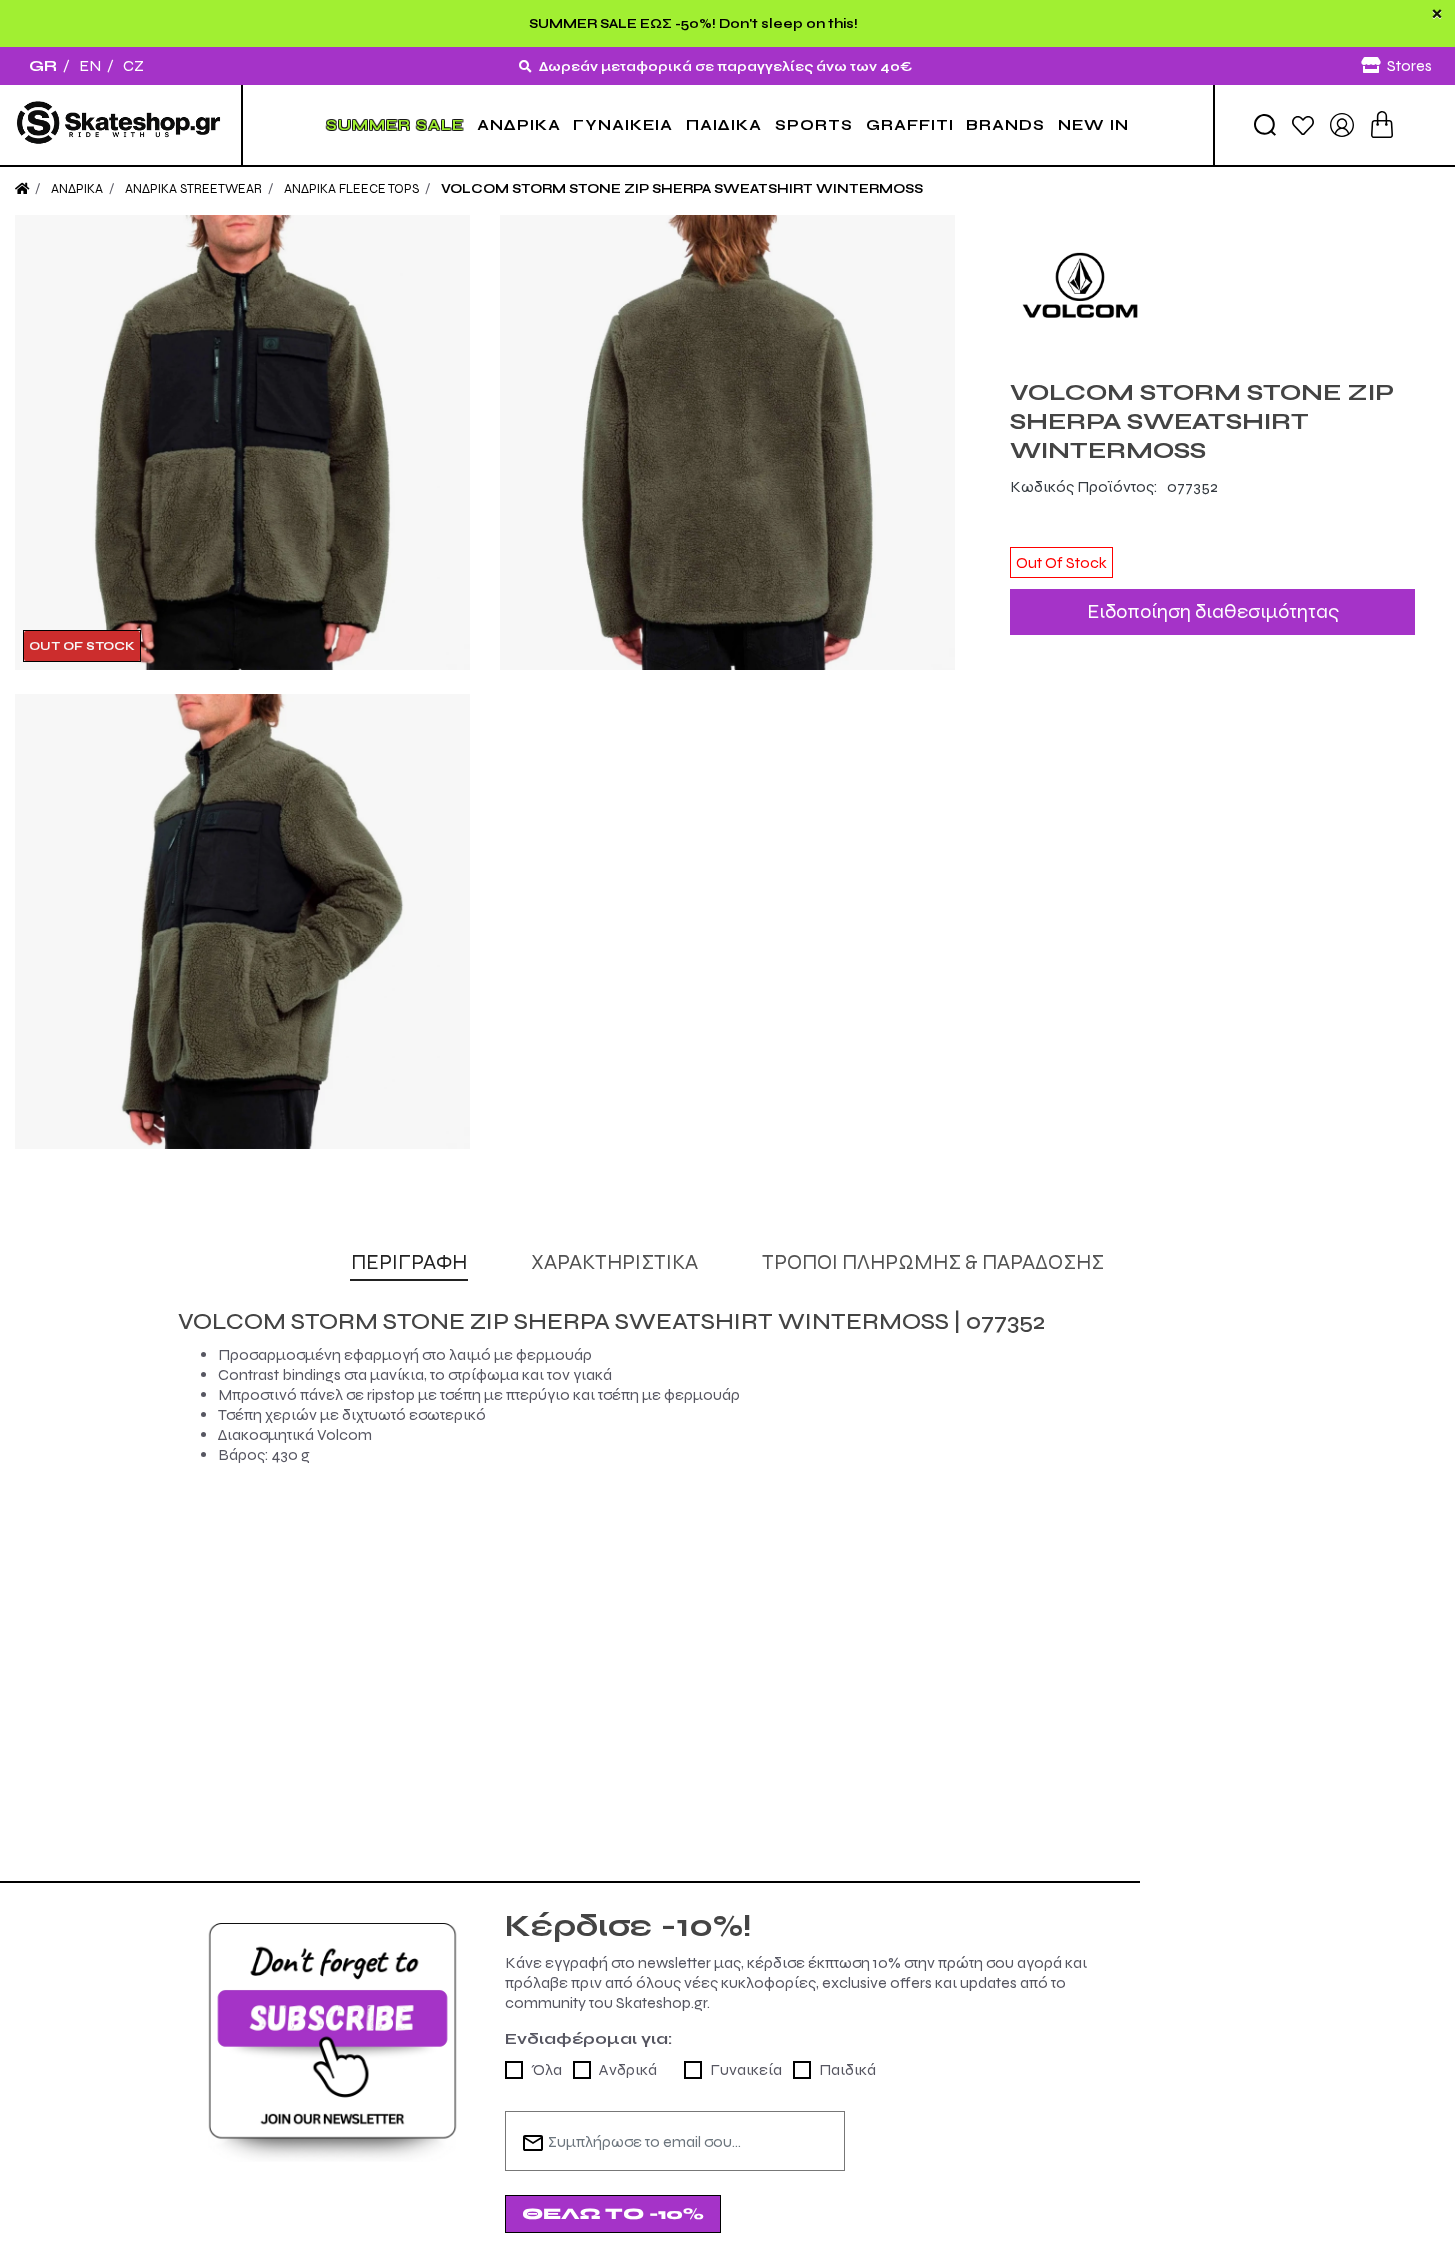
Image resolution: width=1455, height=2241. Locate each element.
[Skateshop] (120, 124)
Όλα (546, 2069)
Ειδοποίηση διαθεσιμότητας (1213, 611)
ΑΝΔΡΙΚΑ (519, 125)
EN (90, 65)
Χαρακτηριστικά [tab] (614, 1262)
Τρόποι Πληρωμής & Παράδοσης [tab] (933, 1262)
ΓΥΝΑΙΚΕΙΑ (623, 125)
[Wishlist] (1303, 124)
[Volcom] (1212, 285)
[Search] (1265, 125)
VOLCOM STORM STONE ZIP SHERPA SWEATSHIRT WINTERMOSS (682, 189)
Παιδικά (847, 2069)
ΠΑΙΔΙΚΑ (724, 125)
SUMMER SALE (395, 125)
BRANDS (1005, 125)
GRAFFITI (910, 125)
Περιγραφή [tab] (409, 1262)
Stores (1409, 65)
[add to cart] (1382, 124)
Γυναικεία (746, 2069)
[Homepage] (22, 189)
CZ (133, 65)
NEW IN (1093, 125)
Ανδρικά (628, 2069)
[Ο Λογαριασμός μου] (1342, 123)
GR (43, 65)
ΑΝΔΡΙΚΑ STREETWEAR (193, 189)
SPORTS (814, 125)
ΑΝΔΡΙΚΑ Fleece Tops (351, 189)
